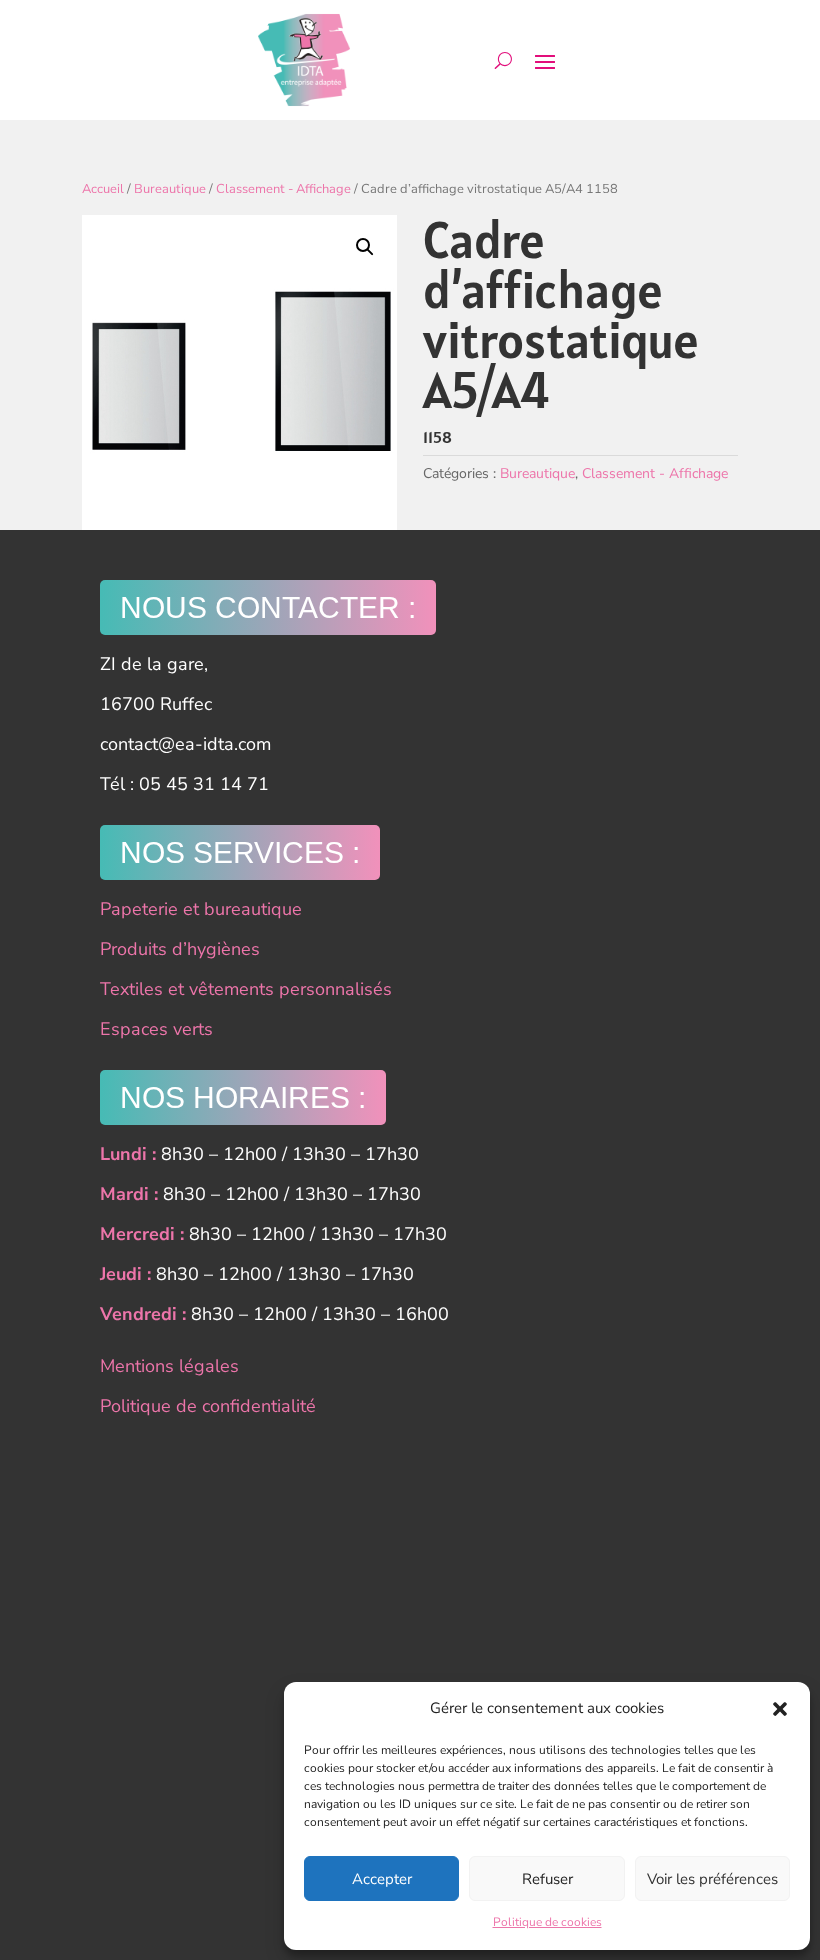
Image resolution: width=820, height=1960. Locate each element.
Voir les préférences (712, 1879)
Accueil (103, 189)
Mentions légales (169, 1366)
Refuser (547, 1879)
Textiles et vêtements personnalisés (246, 989)
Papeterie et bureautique (201, 909)
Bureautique (170, 189)
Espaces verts (156, 1029)
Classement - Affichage (283, 189)
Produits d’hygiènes (180, 949)
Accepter (382, 1879)
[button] (780, 1709)
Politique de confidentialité (208, 1406)
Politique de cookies (547, 1922)
